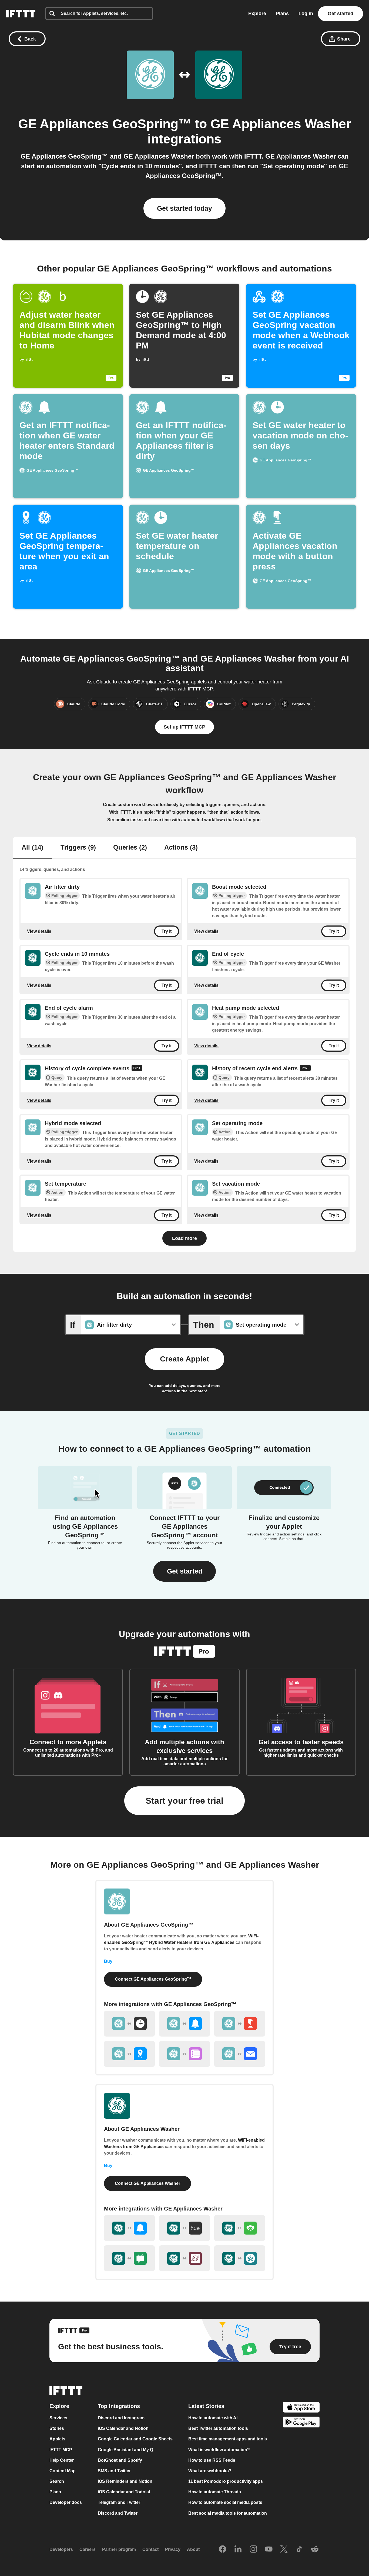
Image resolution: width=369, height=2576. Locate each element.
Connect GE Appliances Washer (147, 2183)
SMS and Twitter (114, 2471)
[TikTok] (299, 2550)
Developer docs (66, 2503)
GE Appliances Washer (281, 124)
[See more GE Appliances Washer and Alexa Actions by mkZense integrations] (185, 2258)
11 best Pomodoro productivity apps (226, 2481)
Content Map (63, 2471)
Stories (57, 2428)
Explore (257, 14)
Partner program (119, 2549)
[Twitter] (284, 2550)
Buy (108, 1961)
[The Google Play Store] (301, 2423)
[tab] (32, 848)
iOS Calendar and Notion (123, 2428)
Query (57, 1078)
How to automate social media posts (225, 2503)
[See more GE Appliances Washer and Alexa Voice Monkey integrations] (240, 2228)
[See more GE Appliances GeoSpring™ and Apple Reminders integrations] (185, 2054)
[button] (185, 1571)
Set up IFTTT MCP (185, 727)
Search (57, 2481)
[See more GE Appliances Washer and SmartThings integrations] (240, 2258)
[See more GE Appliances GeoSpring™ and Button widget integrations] (240, 2024)
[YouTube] (269, 2550)
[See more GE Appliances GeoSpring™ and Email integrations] (240, 2054)
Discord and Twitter (118, 2513)
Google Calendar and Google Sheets (135, 2439)
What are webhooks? (210, 2471)
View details (39, 931)
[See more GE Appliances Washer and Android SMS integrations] (129, 2258)
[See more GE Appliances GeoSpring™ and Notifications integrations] (185, 2024)
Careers (88, 2549)
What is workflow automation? (219, 2450)
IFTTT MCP (61, 2450)
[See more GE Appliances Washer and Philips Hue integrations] (185, 2228)
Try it (167, 931)
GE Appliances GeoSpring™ (105, 124)
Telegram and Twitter (119, 2503)
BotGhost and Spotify (120, 2460)
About (193, 2549)
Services (58, 2418)
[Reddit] (315, 2550)
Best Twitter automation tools (218, 2428)
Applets (57, 2439)
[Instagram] (253, 2550)
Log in (306, 14)
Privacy (173, 2549)
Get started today (185, 208)
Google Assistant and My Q (125, 2450)
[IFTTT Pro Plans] (137, 1069)
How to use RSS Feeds (212, 2460)
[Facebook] (223, 2550)
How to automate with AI (213, 2418)
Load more (185, 1238)
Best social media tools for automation (228, 2513)
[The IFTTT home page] (21, 14)
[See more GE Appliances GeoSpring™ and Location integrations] (129, 2054)
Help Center (62, 2460)
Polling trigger (64, 895)
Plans (282, 14)
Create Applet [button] (185, 1359)
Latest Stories (206, 2406)
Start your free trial (185, 1801)
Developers (61, 2549)
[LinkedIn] (238, 2550)
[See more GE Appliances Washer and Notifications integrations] (129, 2228)
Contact (150, 2549)
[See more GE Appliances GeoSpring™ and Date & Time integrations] (129, 2024)
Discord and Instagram (121, 2418)
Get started (341, 14)
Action (225, 1132)
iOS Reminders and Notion (125, 2481)
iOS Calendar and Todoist (124, 2492)
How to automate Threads (215, 2492)
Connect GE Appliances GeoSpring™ (153, 1979)
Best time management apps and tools (228, 2439)
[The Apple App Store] (301, 2408)
